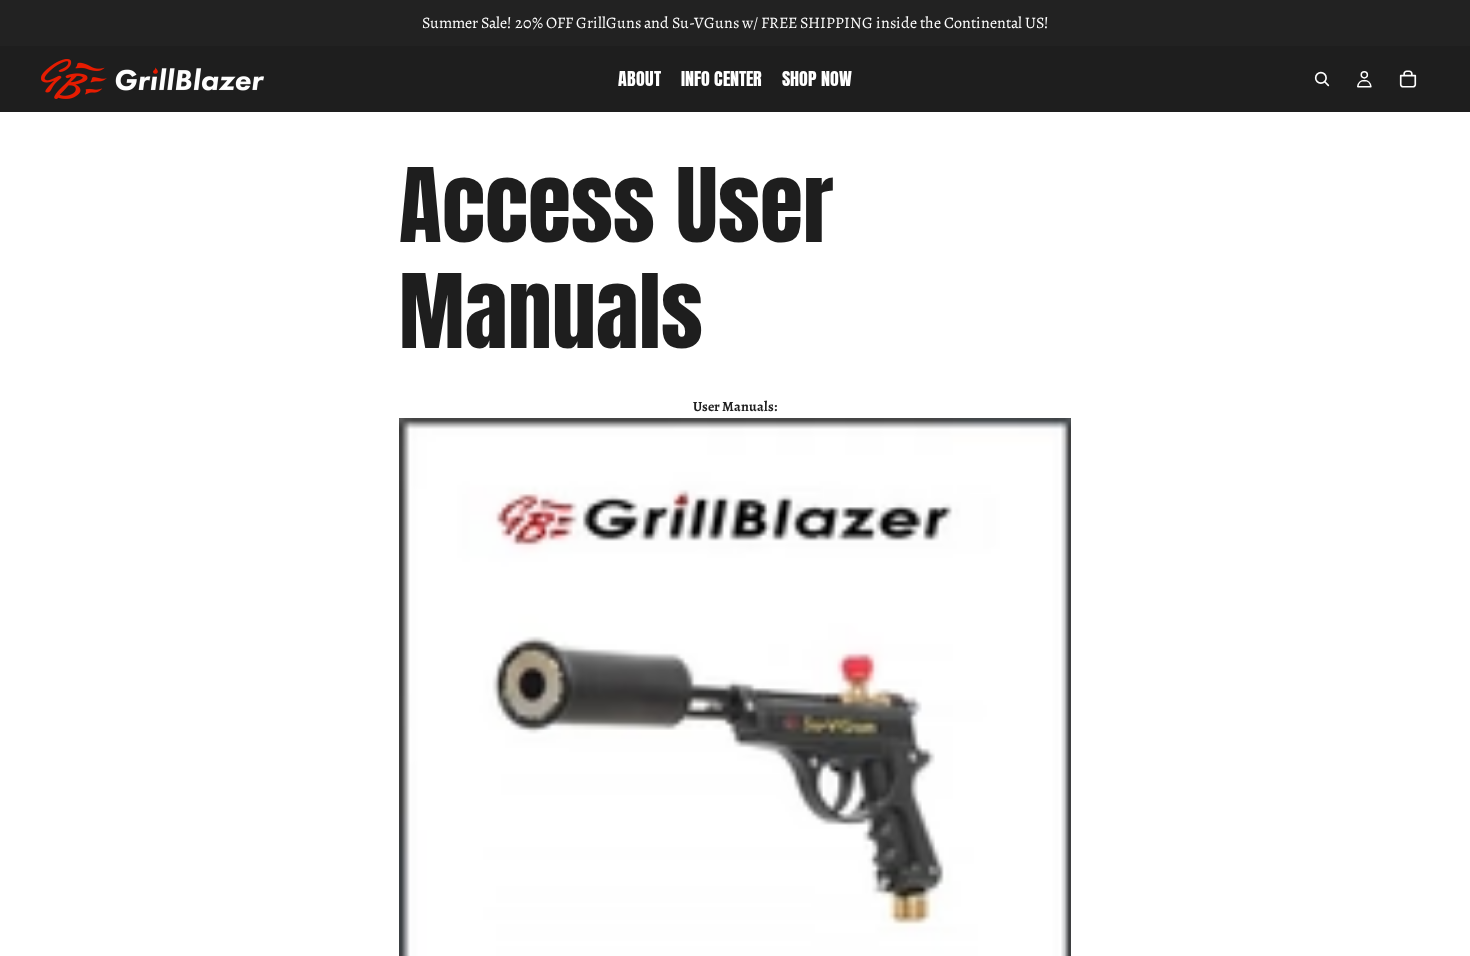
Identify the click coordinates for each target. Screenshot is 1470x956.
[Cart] (1408, 79)
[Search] (1322, 79)
